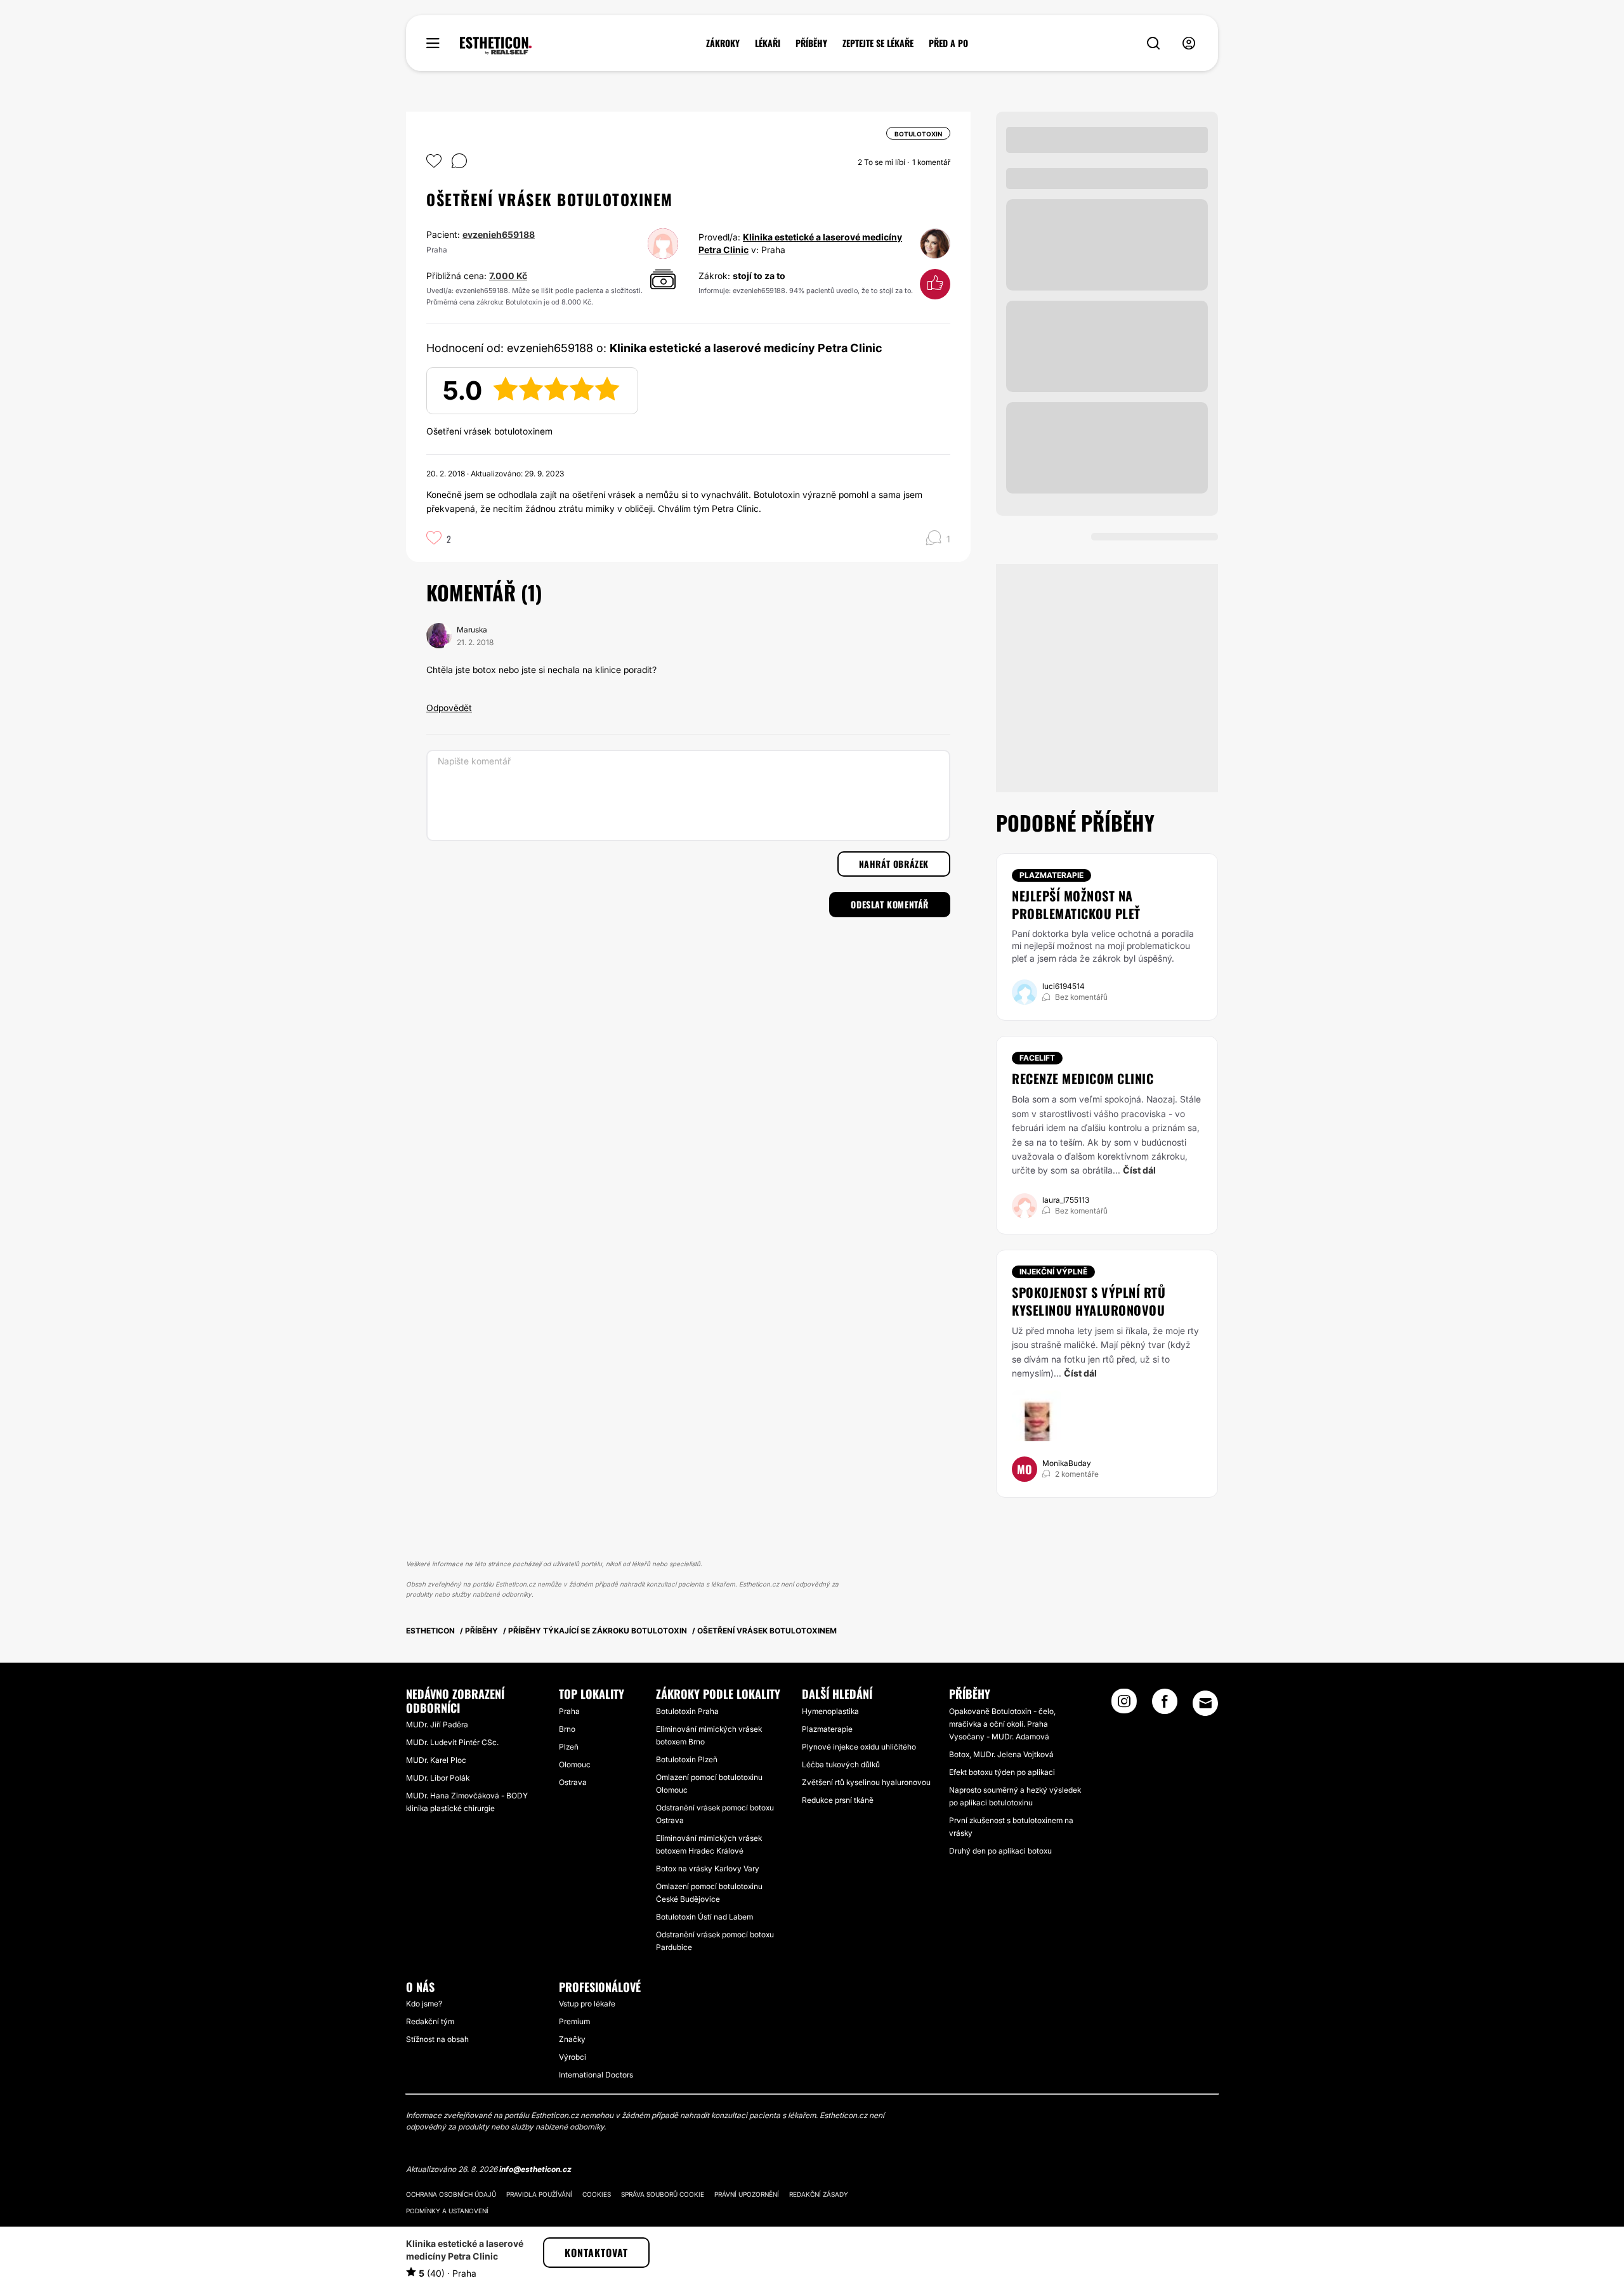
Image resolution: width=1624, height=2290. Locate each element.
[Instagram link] (1124, 1705)
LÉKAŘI (768, 43)
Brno (567, 1729)
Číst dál (1139, 1170)
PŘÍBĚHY (811, 43)
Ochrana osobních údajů (451, 2194)
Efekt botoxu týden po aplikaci (1002, 1772)
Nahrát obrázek (894, 864)
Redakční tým (430, 2021)
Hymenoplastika (830, 1711)
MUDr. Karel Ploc (436, 1760)
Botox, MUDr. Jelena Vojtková (1001, 1754)
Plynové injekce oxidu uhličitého (859, 1747)
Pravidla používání (539, 2194)
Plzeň (569, 1747)
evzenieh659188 (499, 234)
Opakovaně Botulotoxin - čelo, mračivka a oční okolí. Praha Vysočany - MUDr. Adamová (1002, 1724)
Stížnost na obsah (437, 2039)
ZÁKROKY (723, 43)
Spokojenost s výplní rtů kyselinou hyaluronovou (1089, 1301)
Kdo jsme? (424, 2004)
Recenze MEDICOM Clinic (1083, 1078)
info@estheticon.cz (535, 2169)
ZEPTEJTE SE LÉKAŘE (878, 43)
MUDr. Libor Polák (438, 1778)
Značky (572, 2039)
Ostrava (573, 1782)
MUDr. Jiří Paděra (437, 1724)
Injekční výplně (1053, 1272)
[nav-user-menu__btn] (1189, 43)
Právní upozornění (747, 2194)
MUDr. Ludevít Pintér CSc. (452, 1742)
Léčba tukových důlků (841, 1764)
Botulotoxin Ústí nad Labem (704, 1917)
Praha (569, 1711)
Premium (574, 2021)
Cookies (597, 2194)
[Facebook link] (1165, 1705)
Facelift (1037, 1058)
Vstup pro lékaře (587, 2004)
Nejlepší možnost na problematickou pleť (1076, 905)
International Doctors (596, 2075)
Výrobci (573, 2057)
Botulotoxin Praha (687, 1711)
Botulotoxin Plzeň (687, 1759)
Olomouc (575, 1764)
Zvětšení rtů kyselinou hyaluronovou (866, 1782)
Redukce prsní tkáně (838, 1800)
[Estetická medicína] (496, 46)
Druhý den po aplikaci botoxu (1000, 1851)
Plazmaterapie (1051, 875)
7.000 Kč (508, 276)
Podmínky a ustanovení (447, 2211)
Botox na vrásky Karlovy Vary (708, 1868)
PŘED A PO (948, 43)
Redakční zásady (819, 2194)
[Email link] (1205, 1703)
